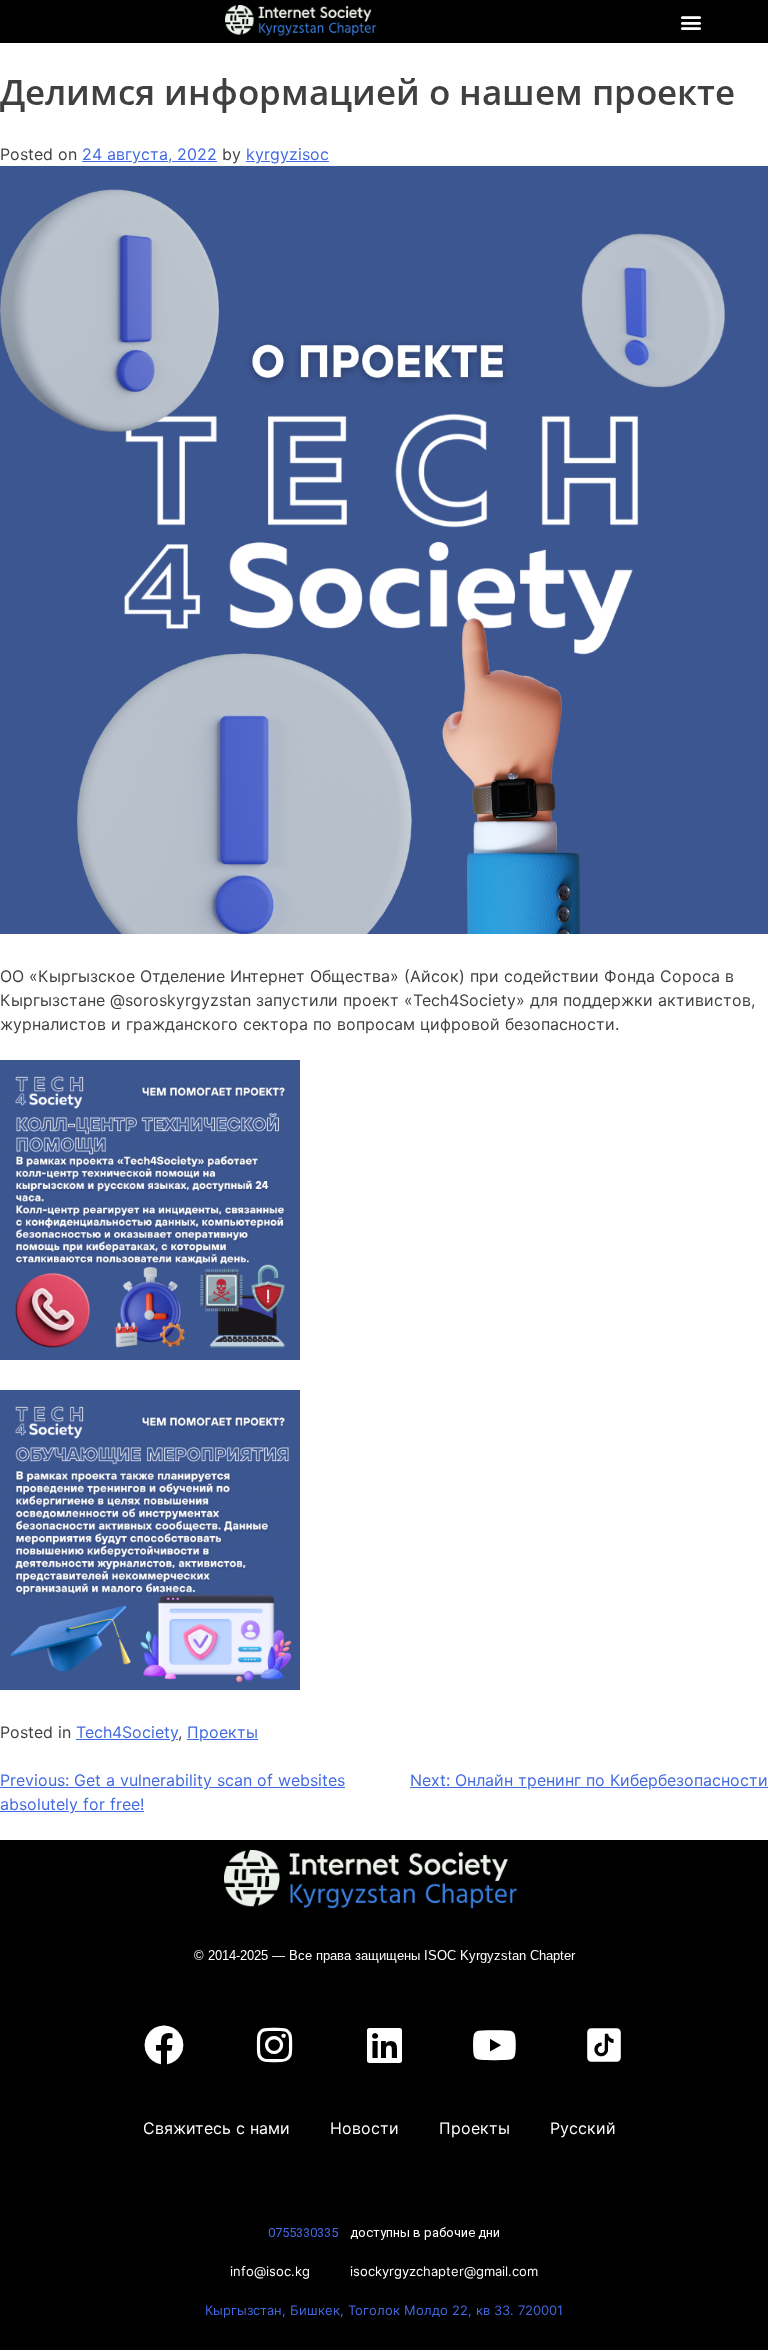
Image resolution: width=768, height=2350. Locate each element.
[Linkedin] (384, 2045)
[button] (691, 21)
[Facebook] (164, 2045)
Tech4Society (127, 1732)
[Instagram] (274, 2045)
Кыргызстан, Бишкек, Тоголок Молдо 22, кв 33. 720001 (384, 2310)
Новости (364, 2128)
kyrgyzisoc (287, 154)
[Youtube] (494, 2045)
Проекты (222, 1732)
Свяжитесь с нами (216, 2128)
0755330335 (303, 2232)
